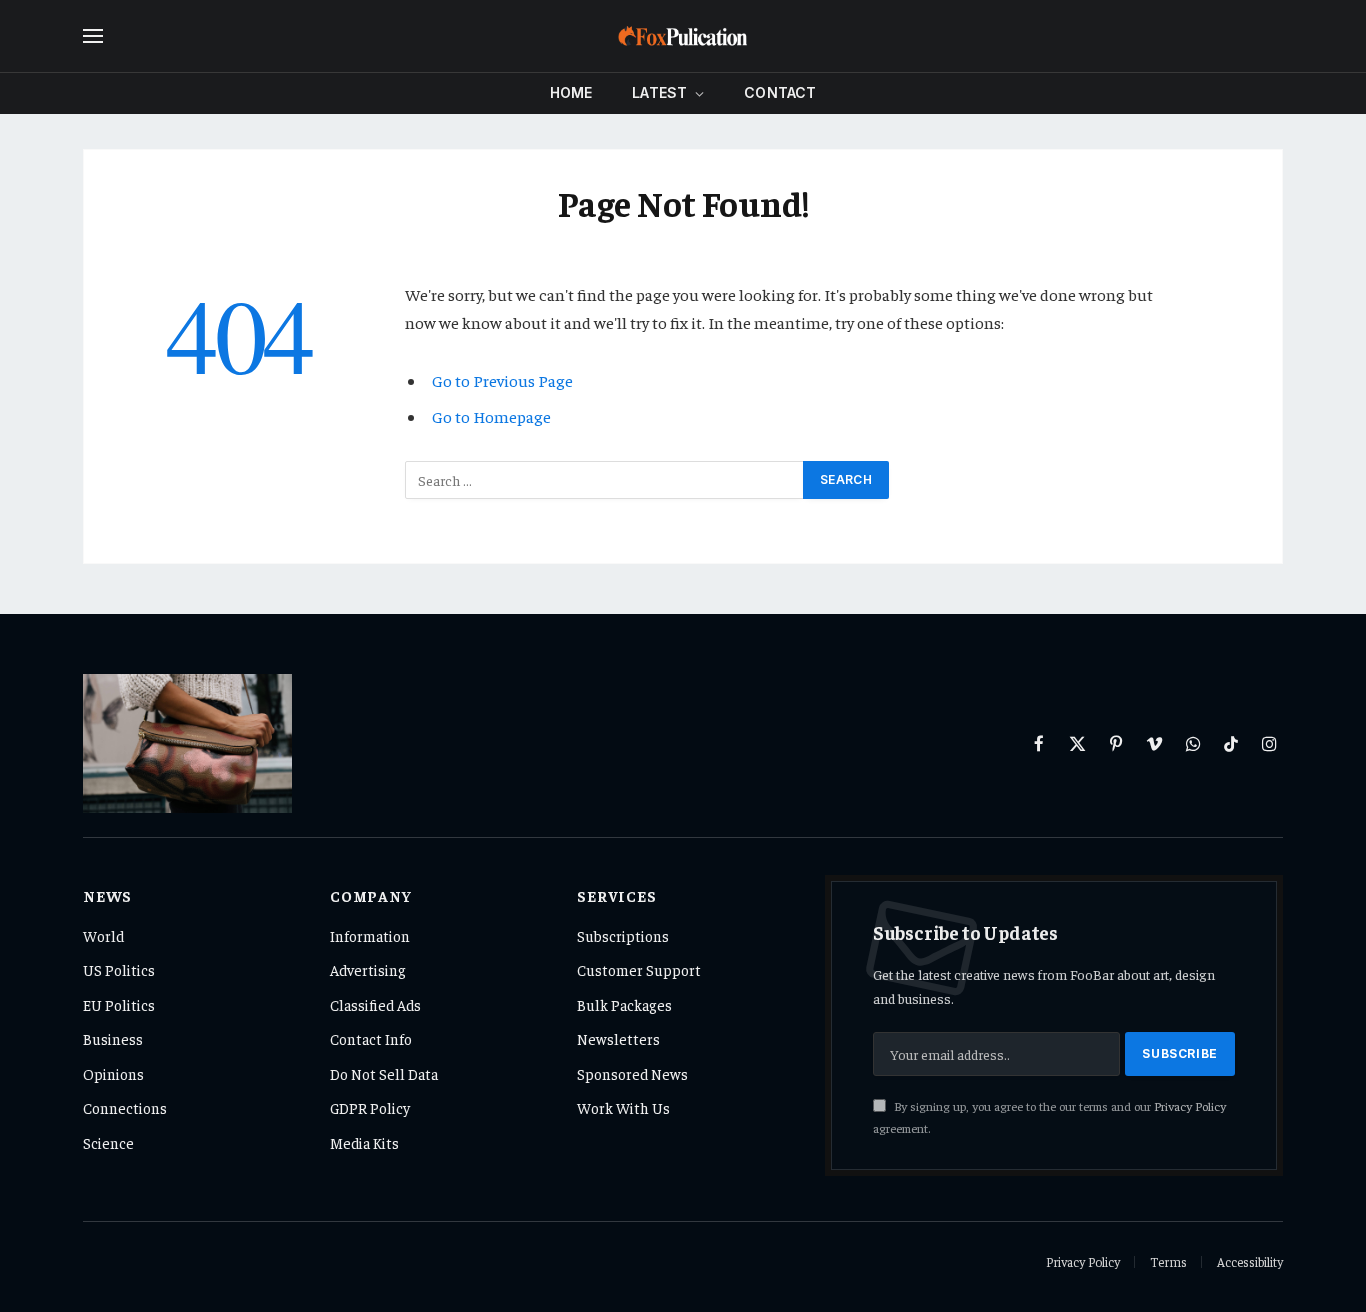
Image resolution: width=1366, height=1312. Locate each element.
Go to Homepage (491, 416)
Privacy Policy (1190, 1106)
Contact (780, 92)
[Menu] (93, 36)
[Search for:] (605, 480)
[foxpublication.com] (683, 36)
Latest (659, 92)
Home (571, 92)
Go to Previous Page (502, 380)
